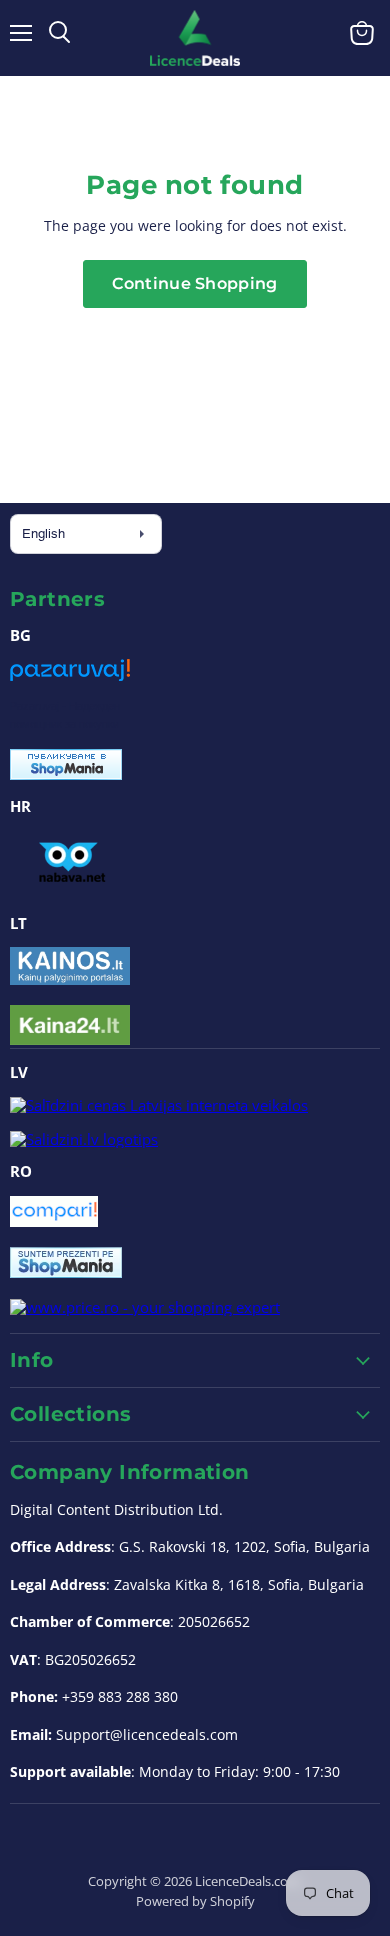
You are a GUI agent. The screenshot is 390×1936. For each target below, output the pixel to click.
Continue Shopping (194, 283)
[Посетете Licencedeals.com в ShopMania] (66, 774)
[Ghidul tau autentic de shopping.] (54, 1221)
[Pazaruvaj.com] (70, 677)
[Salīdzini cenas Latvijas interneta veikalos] (159, 1105)
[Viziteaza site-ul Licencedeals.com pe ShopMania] (66, 1272)
